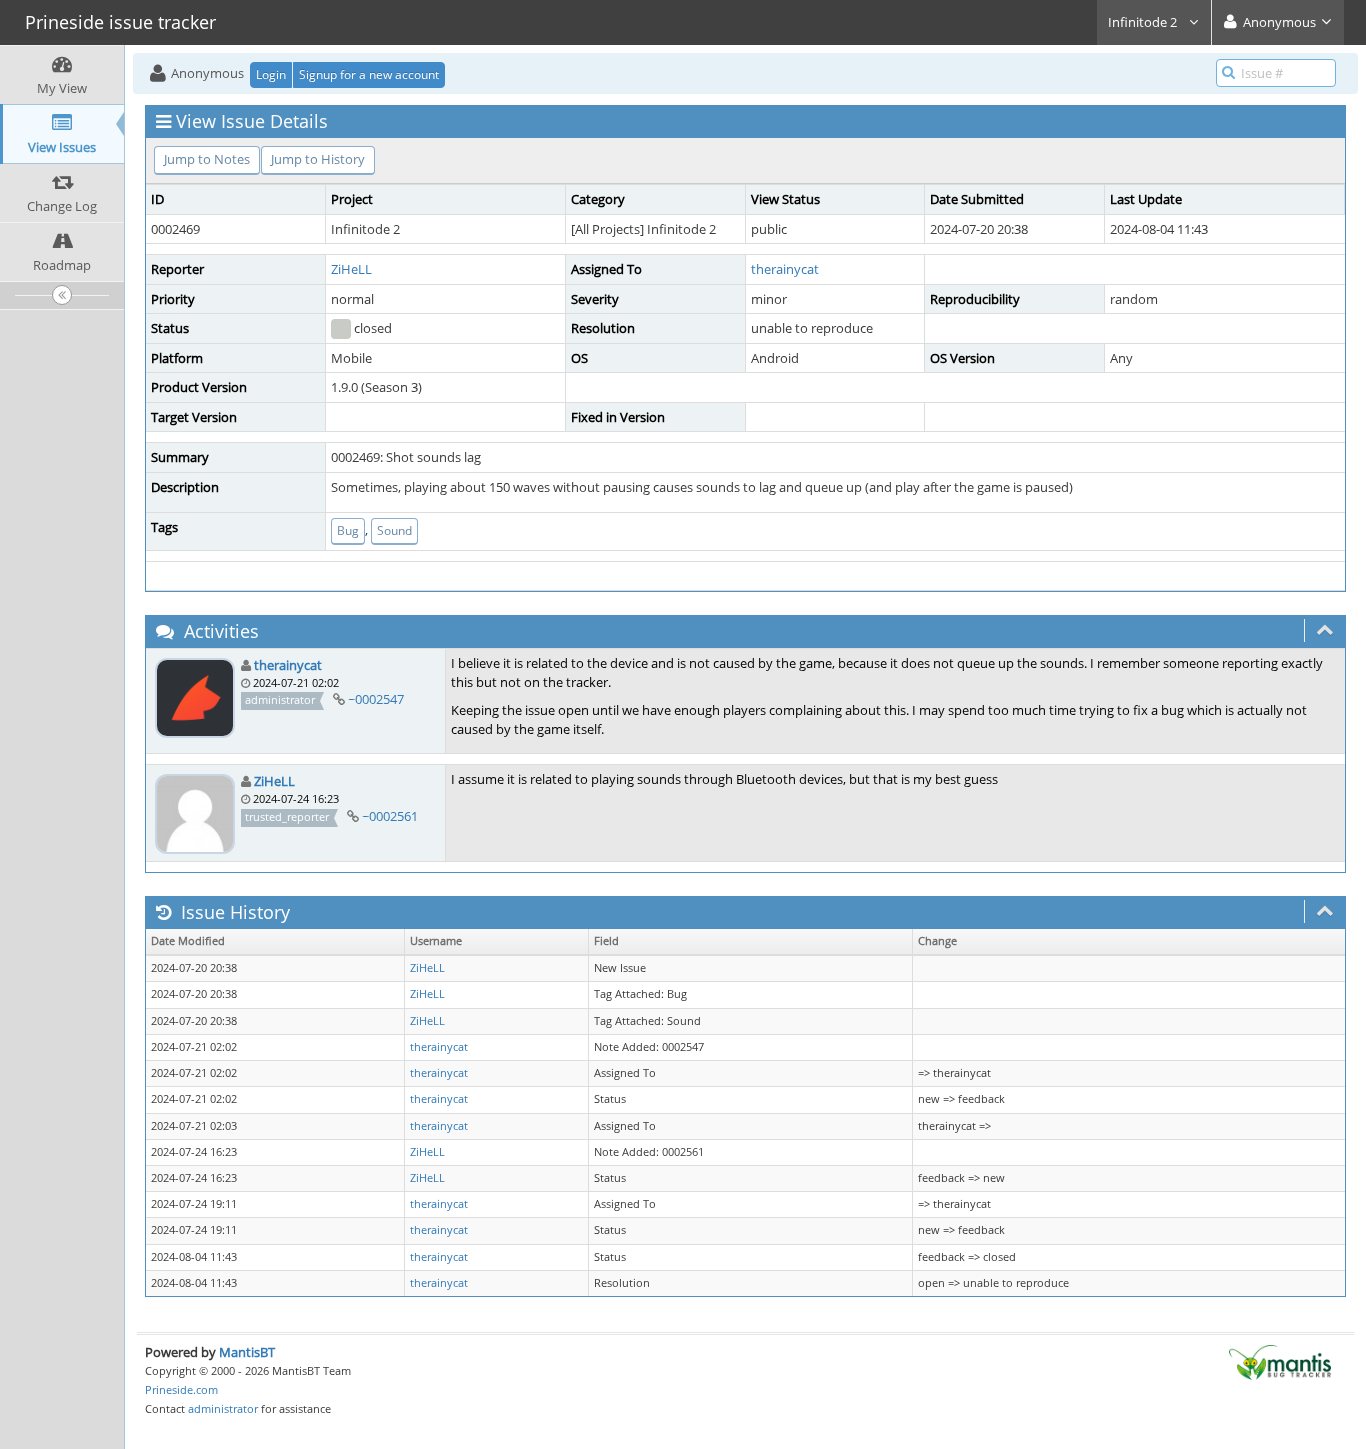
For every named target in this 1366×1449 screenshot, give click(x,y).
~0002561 (390, 816)
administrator (223, 1408)
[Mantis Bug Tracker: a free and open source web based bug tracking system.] (1280, 1361)
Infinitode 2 (1144, 22)
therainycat (785, 269)
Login (271, 74)
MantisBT (247, 1352)
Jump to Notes (207, 159)
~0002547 (376, 699)
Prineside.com (181, 1389)
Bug (348, 530)
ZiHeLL (351, 269)
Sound (394, 530)
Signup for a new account (369, 74)
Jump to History (318, 159)
